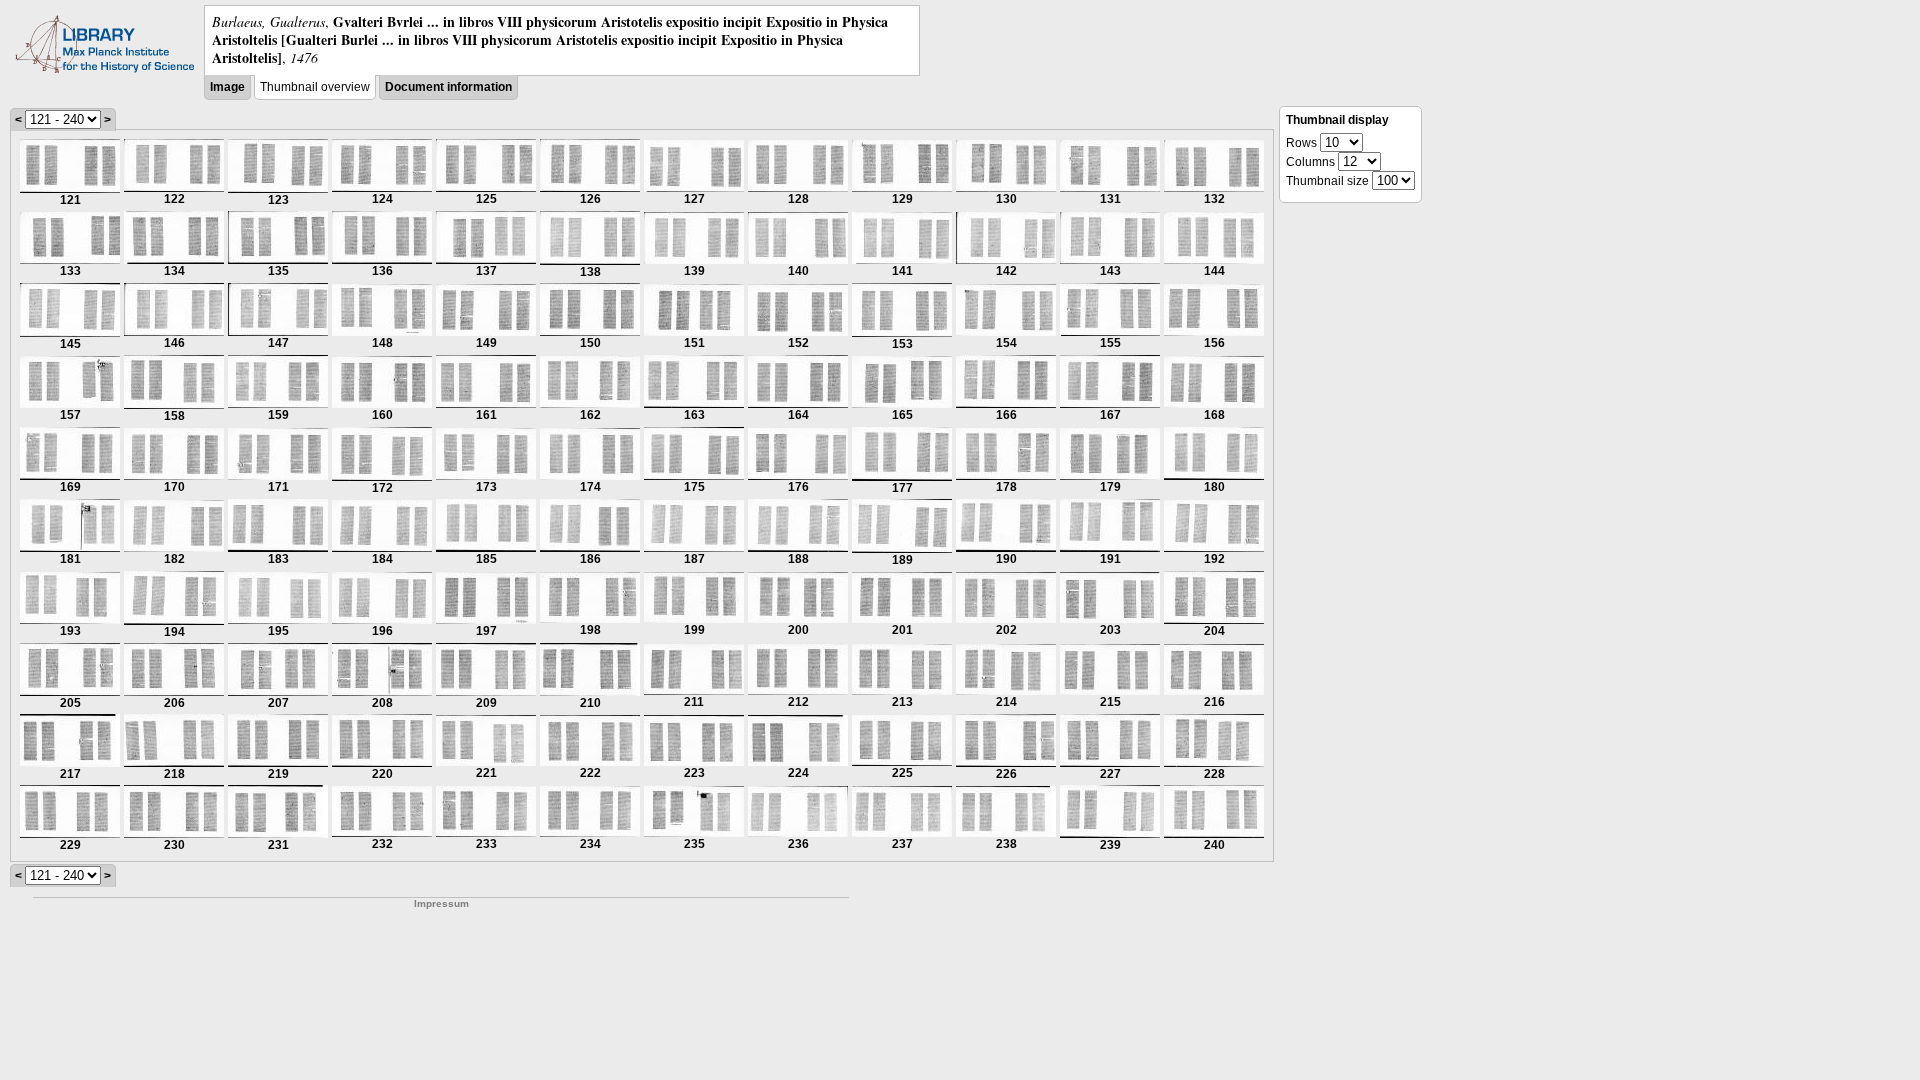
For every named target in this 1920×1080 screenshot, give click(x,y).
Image (227, 87)
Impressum (441, 903)
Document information (448, 87)
